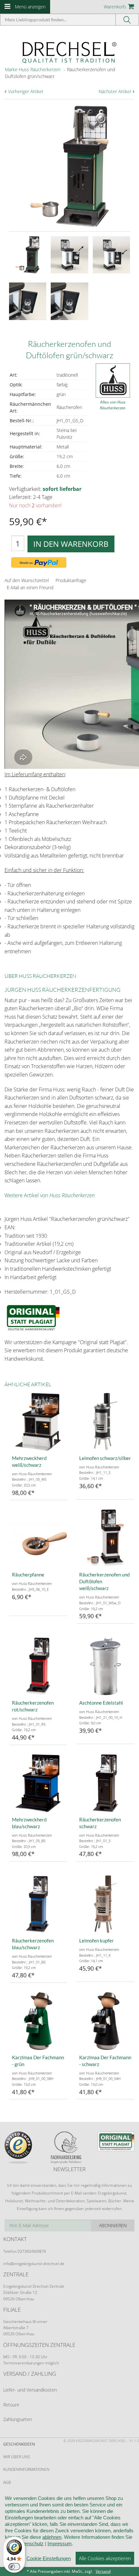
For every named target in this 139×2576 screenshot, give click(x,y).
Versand (103, 2571)
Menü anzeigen (30, 7)
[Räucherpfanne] (38, 1538)
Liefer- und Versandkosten (30, 2390)
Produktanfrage (71, 580)
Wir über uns (17, 2457)
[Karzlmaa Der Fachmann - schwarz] (105, 2021)
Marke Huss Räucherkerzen (33, 69)
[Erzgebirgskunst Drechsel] (69, 52)
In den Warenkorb (71, 544)
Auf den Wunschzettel (27, 580)
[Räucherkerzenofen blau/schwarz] (38, 1904)
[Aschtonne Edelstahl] (105, 1666)
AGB (7, 2482)
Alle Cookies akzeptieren (105, 2558)
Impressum (60, 2543)
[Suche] (127, 20)
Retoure (11, 2405)
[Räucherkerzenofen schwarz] (105, 1783)
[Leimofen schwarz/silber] (105, 1422)
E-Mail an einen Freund (30, 587)
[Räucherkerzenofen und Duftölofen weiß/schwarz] (105, 1538)
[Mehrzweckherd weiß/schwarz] (38, 1422)
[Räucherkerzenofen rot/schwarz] (38, 1666)
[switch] (14, 2567)
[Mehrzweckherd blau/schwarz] (38, 1783)
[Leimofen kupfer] (105, 1904)
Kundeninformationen (26, 2469)
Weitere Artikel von (50, 1195)
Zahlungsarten (18, 2419)
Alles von (113, 405)
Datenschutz (30, 2543)
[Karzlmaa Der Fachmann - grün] (38, 2021)
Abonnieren (113, 2225)
